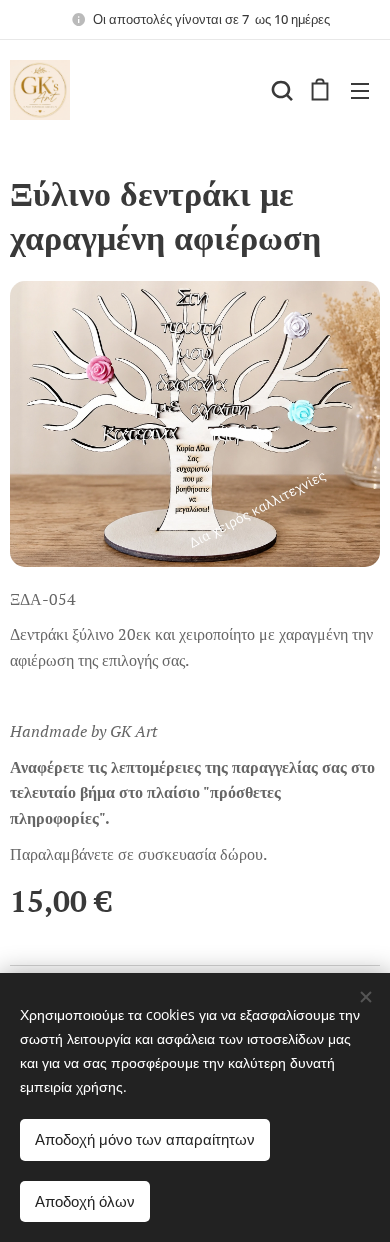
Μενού (360, 90)
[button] (280, 90)
